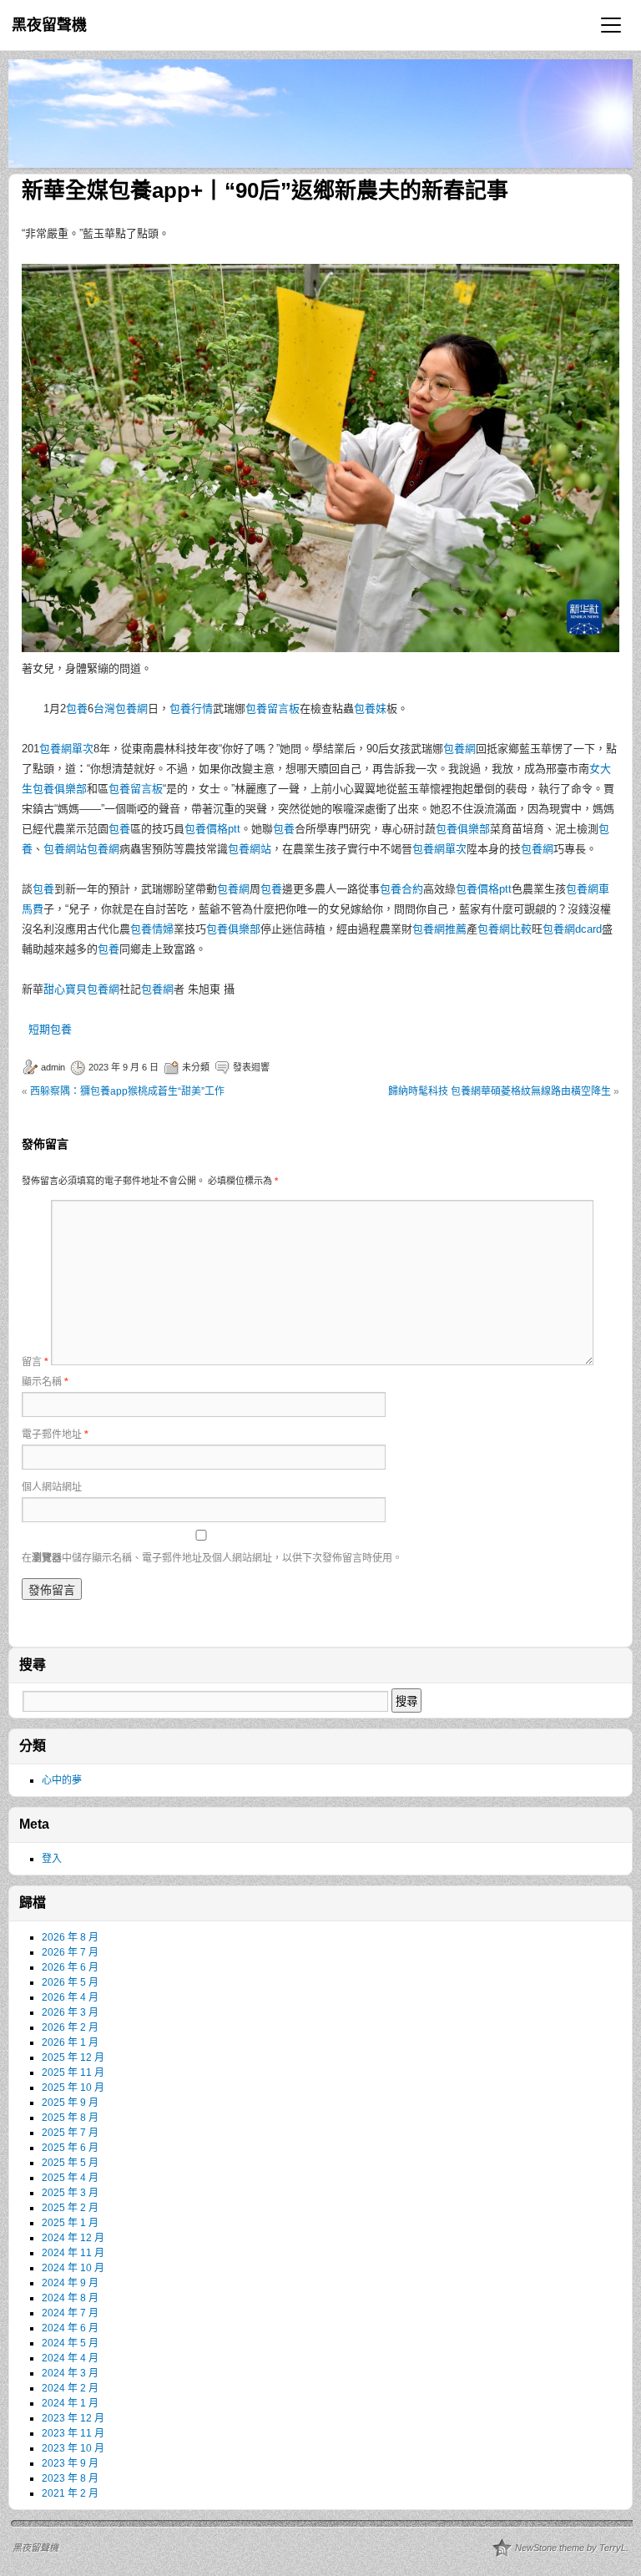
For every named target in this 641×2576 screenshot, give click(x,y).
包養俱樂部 (463, 829)
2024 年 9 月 (70, 2283)
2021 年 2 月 (70, 2493)
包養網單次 (66, 749)
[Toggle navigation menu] (611, 25)
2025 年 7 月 (70, 2133)
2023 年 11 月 (73, 2433)
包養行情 (191, 709)
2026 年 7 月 (70, 1952)
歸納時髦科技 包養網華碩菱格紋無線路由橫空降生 (500, 1091)
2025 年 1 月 (70, 2223)
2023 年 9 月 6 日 (124, 1067)
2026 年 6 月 (70, 1967)
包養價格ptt (212, 829)
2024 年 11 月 (73, 2253)
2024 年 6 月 (70, 2328)
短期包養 (50, 1029)
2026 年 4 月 (70, 1997)
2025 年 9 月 (70, 2103)
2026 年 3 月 (70, 2012)
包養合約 (401, 889)
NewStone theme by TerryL (570, 2548)
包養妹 (370, 709)
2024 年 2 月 (70, 2388)
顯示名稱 (45, 1382)
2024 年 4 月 (70, 2358)
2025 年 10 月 (73, 2088)
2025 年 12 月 (73, 2057)
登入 (52, 1859)
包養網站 (65, 849)
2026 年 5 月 (70, 1982)
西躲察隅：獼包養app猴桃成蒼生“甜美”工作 (127, 1091)
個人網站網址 (52, 1487)
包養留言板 (273, 709)
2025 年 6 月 (70, 2148)
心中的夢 (62, 1780)
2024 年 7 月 (70, 2313)
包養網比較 (505, 929)
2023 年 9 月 (70, 2463)
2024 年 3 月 (70, 2373)
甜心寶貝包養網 (81, 989)
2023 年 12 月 (73, 2418)
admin (53, 1067)
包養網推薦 (439, 929)
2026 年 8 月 (70, 1937)
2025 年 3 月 (70, 2193)
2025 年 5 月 (70, 2163)
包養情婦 (152, 929)
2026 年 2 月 (70, 2027)
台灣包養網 (121, 709)
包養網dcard (572, 929)
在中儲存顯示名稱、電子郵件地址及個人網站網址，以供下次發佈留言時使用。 (212, 1558)
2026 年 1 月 (70, 2042)
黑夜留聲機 (49, 25)
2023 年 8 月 (70, 2478)
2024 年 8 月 (70, 2298)
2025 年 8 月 (70, 2118)
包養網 (459, 749)
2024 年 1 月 (70, 2403)
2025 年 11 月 (73, 2072)
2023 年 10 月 (73, 2448)
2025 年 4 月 (70, 2178)
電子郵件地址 (55, 1435)
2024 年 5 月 (70, 2343)
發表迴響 (251, 1067)
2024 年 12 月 (73, 2238)
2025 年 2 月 (70, 2208)
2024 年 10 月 (73, 2268)
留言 (35, 1362)
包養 (77, 709)
